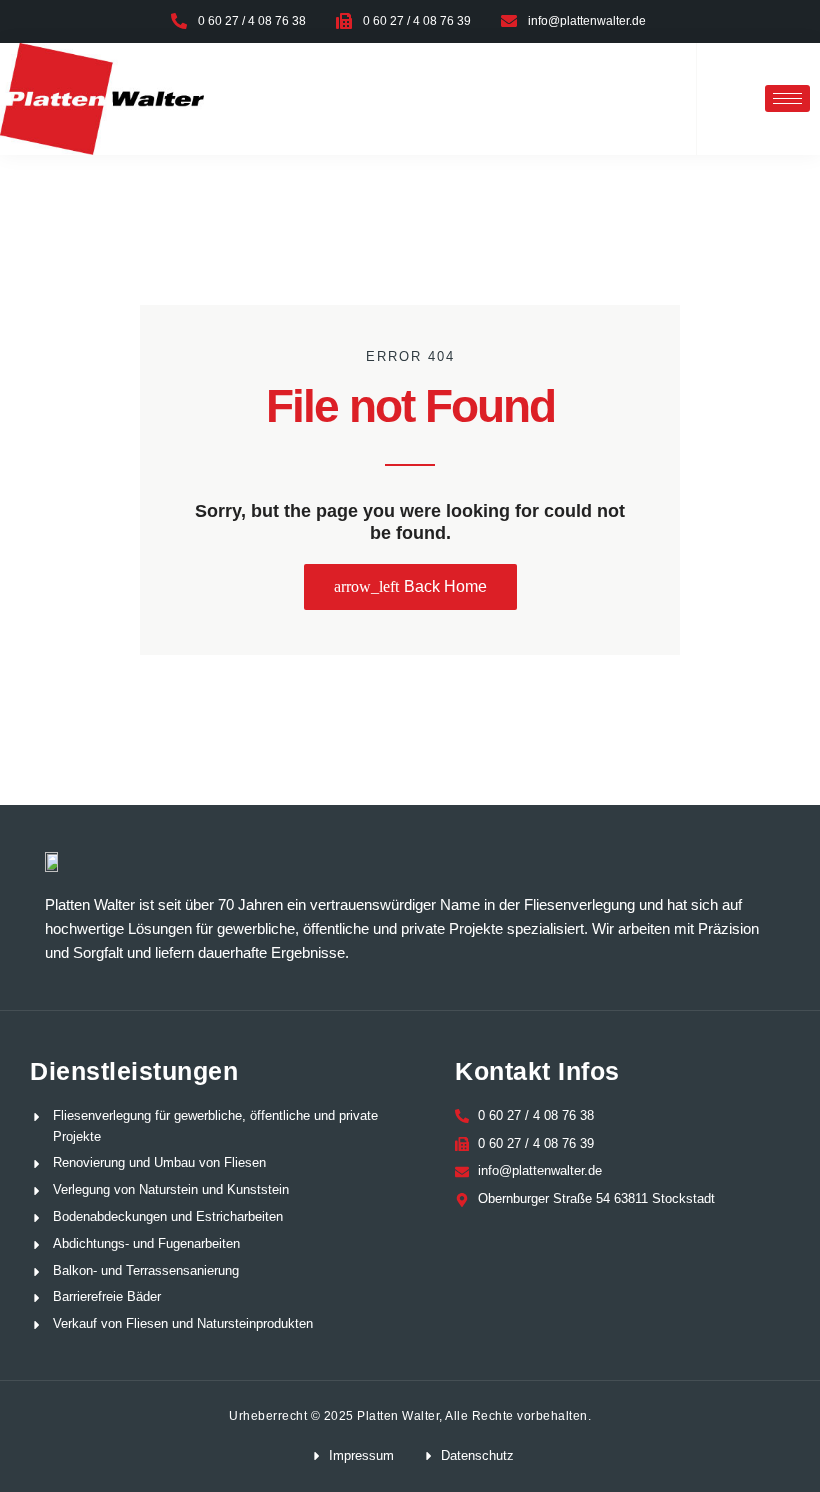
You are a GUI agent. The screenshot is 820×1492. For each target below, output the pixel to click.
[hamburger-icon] (787, 98)
